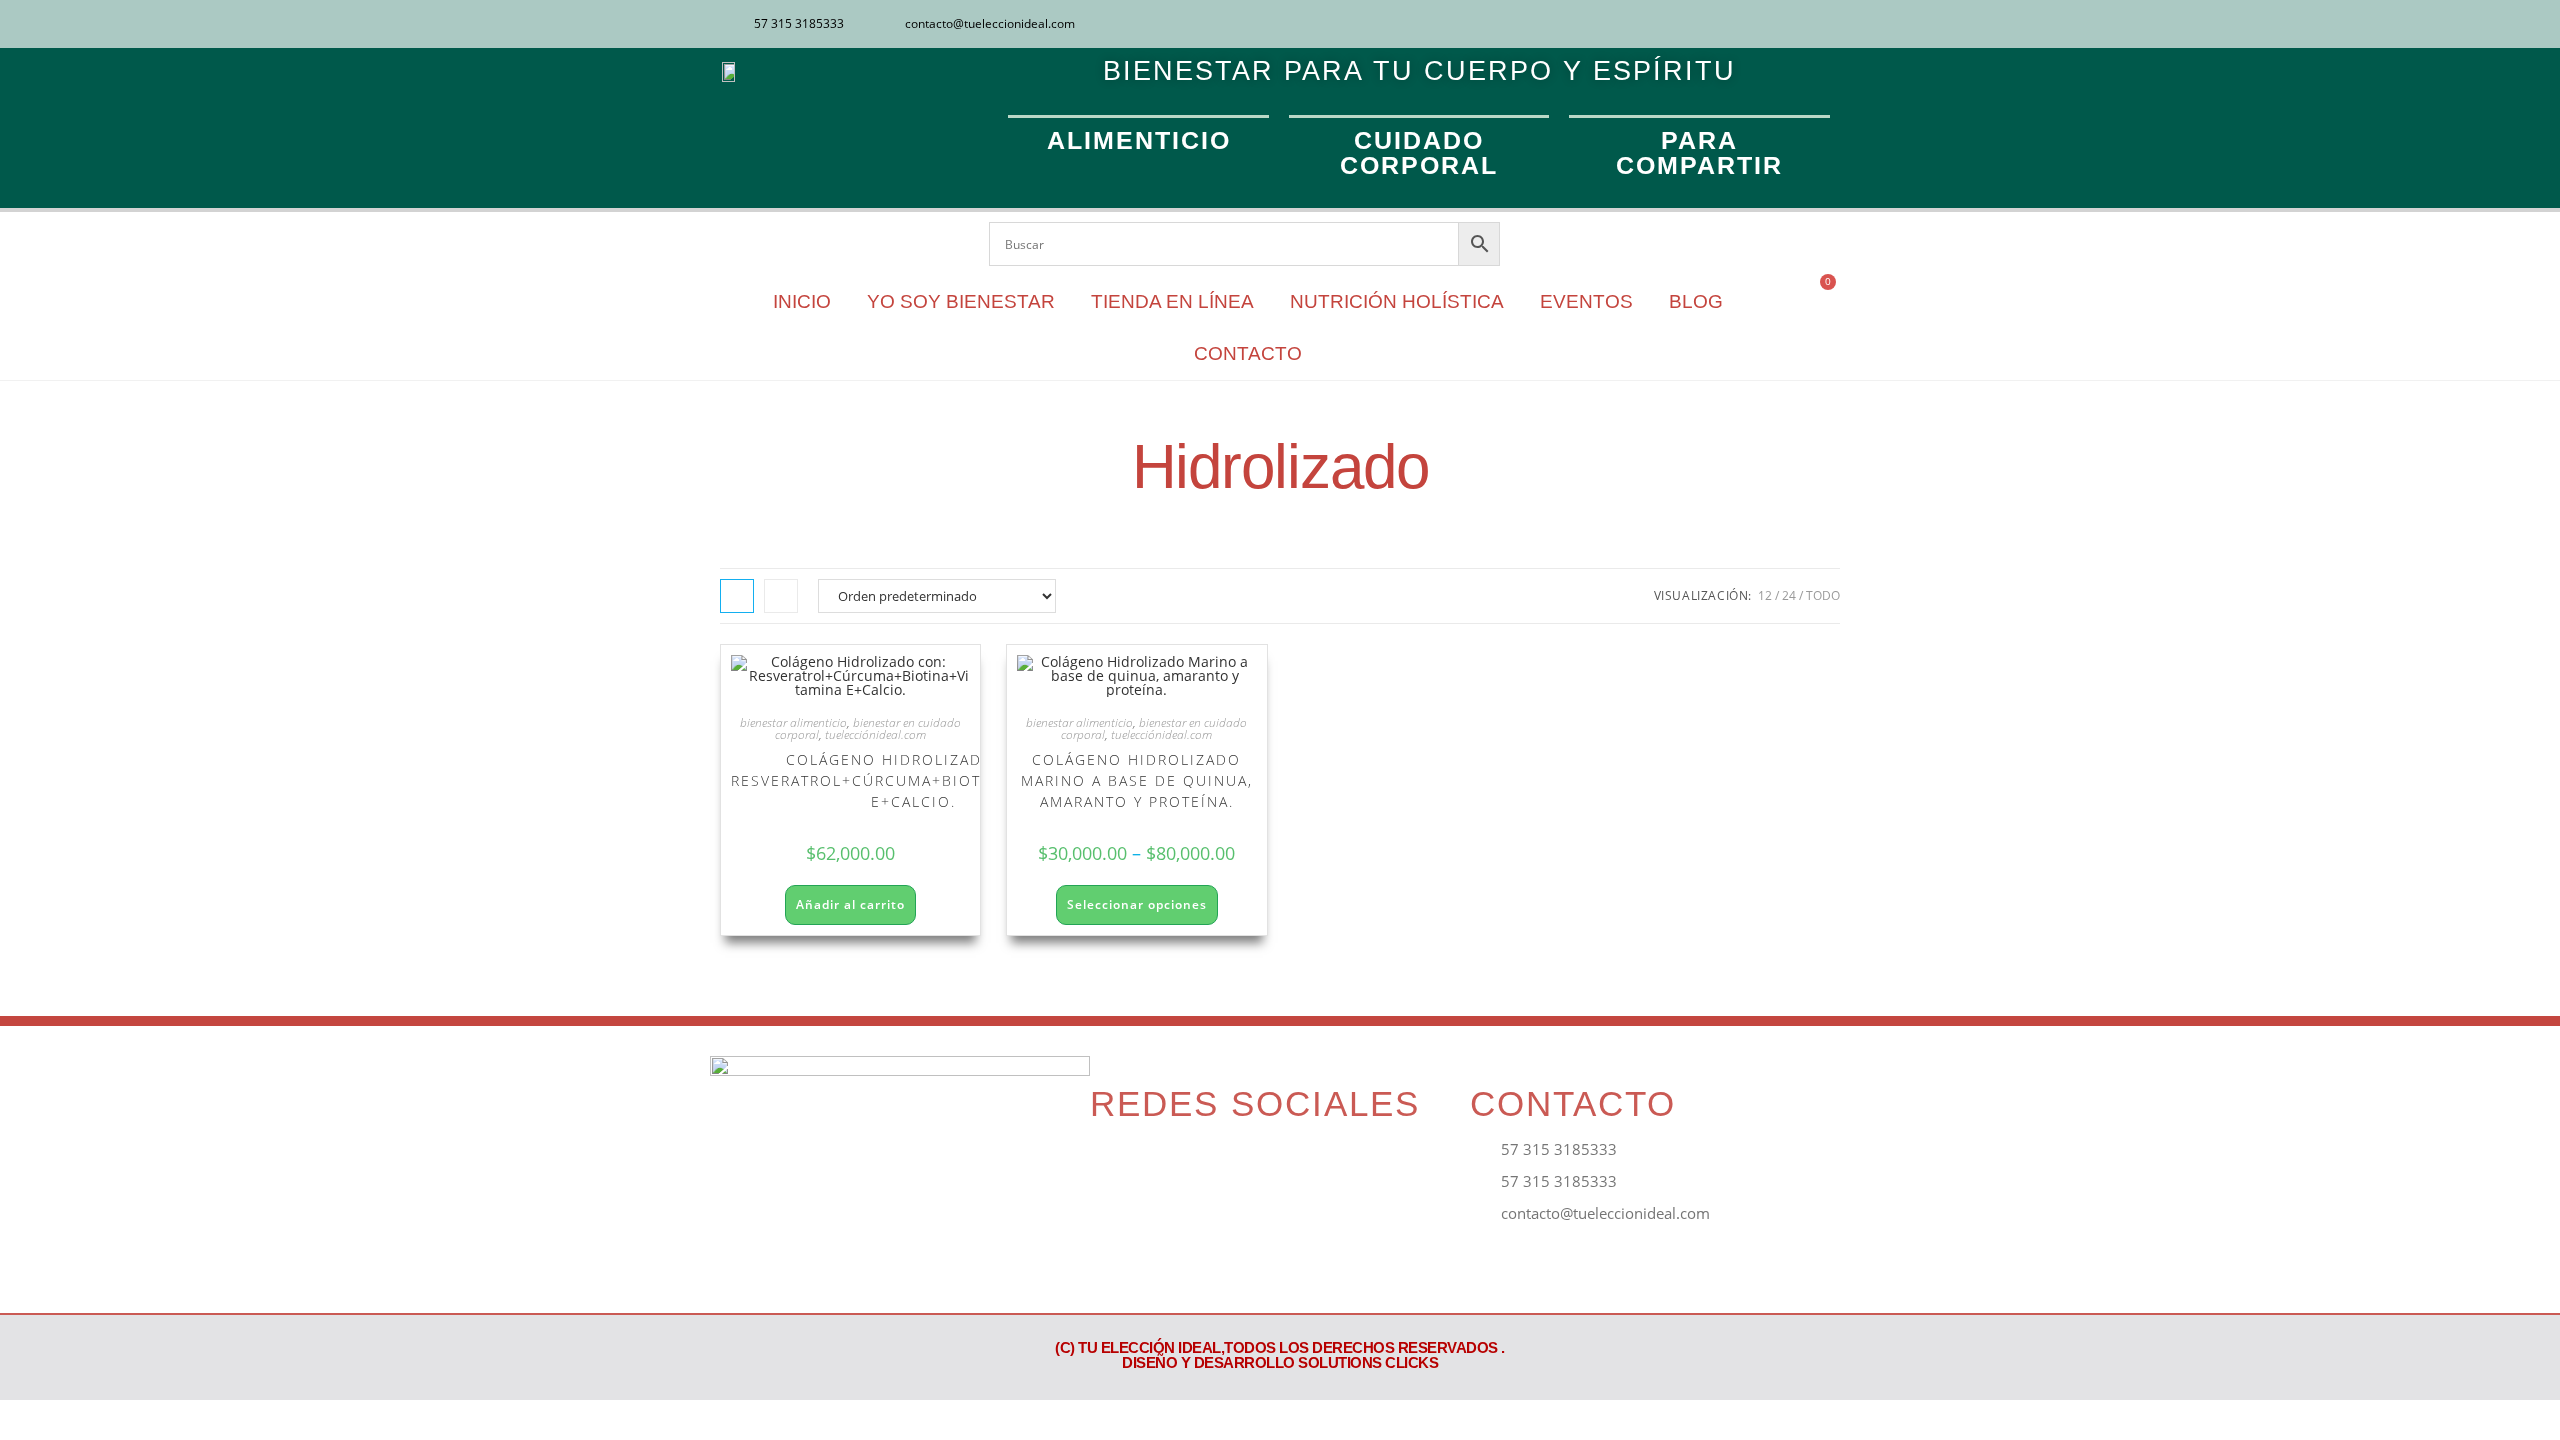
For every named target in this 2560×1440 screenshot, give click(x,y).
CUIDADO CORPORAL (1419, 152)
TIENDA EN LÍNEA (1172, 301)
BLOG (1696, 301)
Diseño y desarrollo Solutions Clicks (1280, 1362)
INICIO (802, 301)
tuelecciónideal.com (875, 734)
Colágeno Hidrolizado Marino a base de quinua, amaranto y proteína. (1137, 780)
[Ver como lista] (781, 596)
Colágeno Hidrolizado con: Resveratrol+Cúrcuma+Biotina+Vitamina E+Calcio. (913, 780)
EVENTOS (1586, 301)
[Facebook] (1760, 24)
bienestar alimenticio (793, 722)
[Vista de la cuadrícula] (737, 596)
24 (1789, 595)
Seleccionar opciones (1137, 904)
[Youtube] (1826, 24)
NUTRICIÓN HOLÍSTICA (1397, 301)
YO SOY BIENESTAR (961, 301)
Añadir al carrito (850, 904)
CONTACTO (1248, 353)
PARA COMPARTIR (1699, 152)
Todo (1823, 595)
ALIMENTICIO (1139, 140)
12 (1765, 595)
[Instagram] (1793, 24)
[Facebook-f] (1114, 1165)
